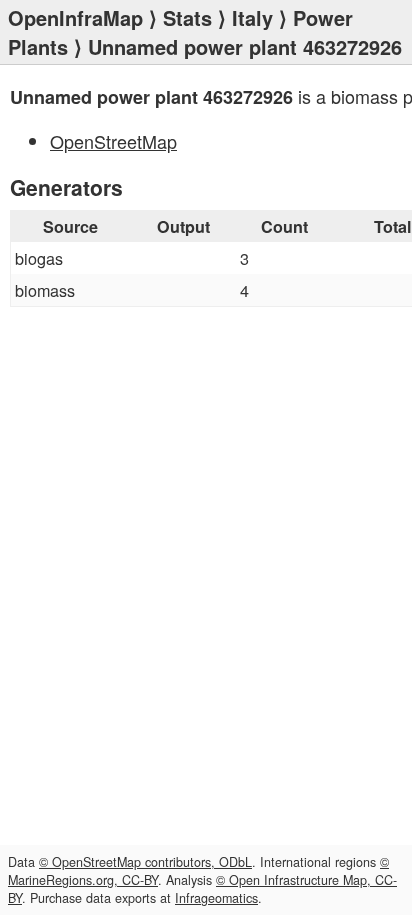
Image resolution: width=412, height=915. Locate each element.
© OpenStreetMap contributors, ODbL (145, 862)
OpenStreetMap (113, 141)
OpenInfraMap (75, 17)
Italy (252, 17)
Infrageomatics (216, 898)
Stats (187, 17)
